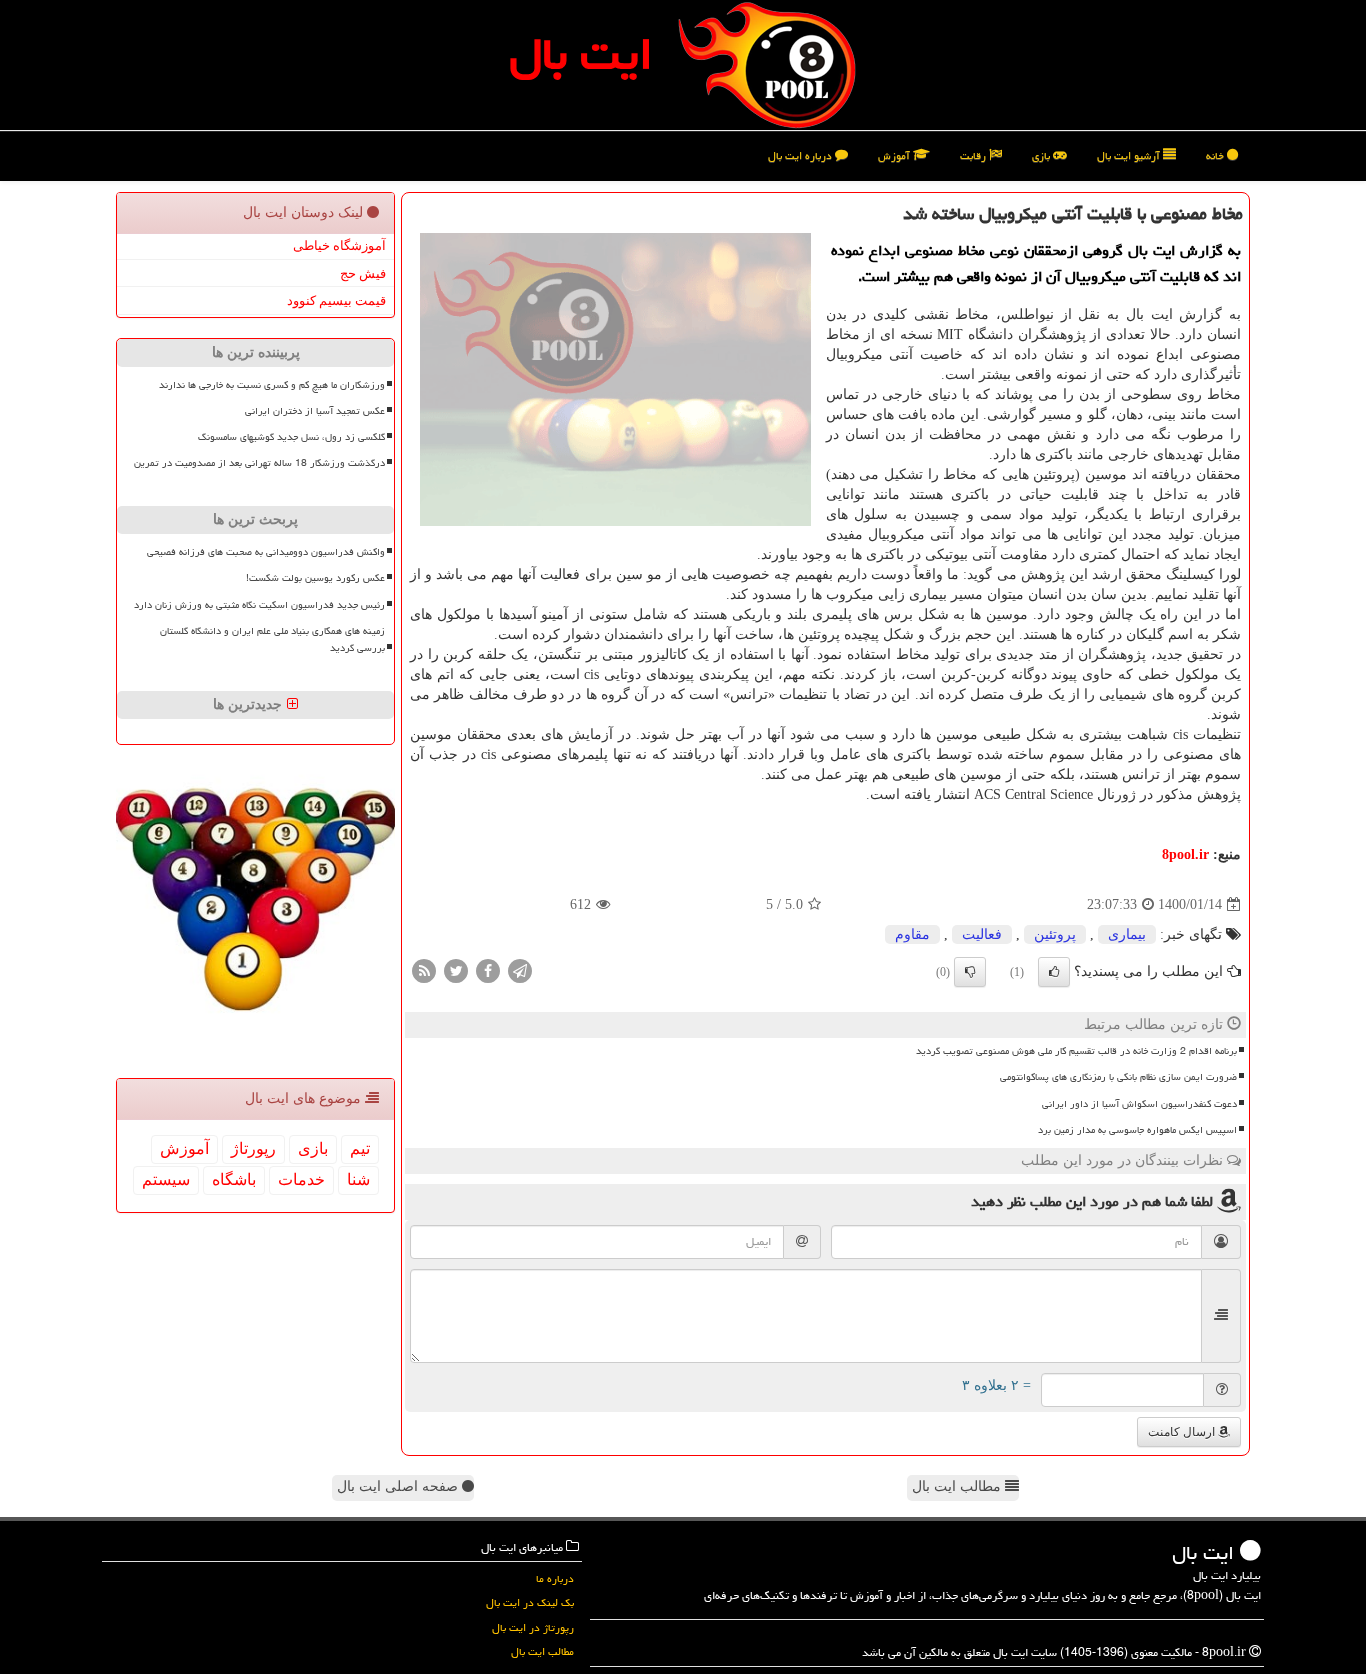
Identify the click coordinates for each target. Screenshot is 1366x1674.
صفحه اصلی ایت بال (399, 1486)
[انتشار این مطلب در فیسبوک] (488, 970)
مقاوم (912, 934)
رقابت (974, 155)
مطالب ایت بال (958, 1486)
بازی (1042, 155)
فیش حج (363, 273)
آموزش (895, 155)
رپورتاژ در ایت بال (533, 1627)
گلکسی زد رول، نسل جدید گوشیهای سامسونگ (291, 437)
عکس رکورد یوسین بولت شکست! (315, 578)
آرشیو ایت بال (1130, 155)
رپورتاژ (253, 1148)
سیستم (166, 1179)
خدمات (301, 1179)
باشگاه (234, 1179)
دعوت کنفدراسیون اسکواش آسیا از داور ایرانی (1139, 1104)
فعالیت (982, 934)
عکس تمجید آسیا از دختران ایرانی (315, 411)
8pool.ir (1185, 854)
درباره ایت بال (801, 155)
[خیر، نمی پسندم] (970, 972)
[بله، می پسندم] (1054, 972)
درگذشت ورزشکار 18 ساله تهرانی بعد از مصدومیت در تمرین (259, 463)
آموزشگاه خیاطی (339, 245)
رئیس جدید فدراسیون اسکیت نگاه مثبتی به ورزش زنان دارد (259, 605)
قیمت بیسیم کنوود (336, 300)
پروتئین (1055, 934)
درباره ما (555, 1578)
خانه (1216, 155)
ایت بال (581, 54)
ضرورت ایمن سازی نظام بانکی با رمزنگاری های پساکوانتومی (1118, 1077)
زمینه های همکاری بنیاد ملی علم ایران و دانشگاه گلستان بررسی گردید (272, 639)
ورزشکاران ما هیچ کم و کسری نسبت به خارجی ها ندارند (272, 385)
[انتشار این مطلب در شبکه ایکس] (456, 970)
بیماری (1127, 934)
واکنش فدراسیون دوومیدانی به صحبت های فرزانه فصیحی (266, 552)
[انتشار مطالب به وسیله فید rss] (424, 970)
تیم (360, 1148)
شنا (358, 1179)
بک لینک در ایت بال (530, 1602)
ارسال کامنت (1183, 1432)
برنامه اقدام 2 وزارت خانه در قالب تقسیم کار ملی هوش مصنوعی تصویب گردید (1076, 1051)
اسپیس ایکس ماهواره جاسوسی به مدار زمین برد (1137, 1130)
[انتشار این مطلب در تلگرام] (520, 970)
